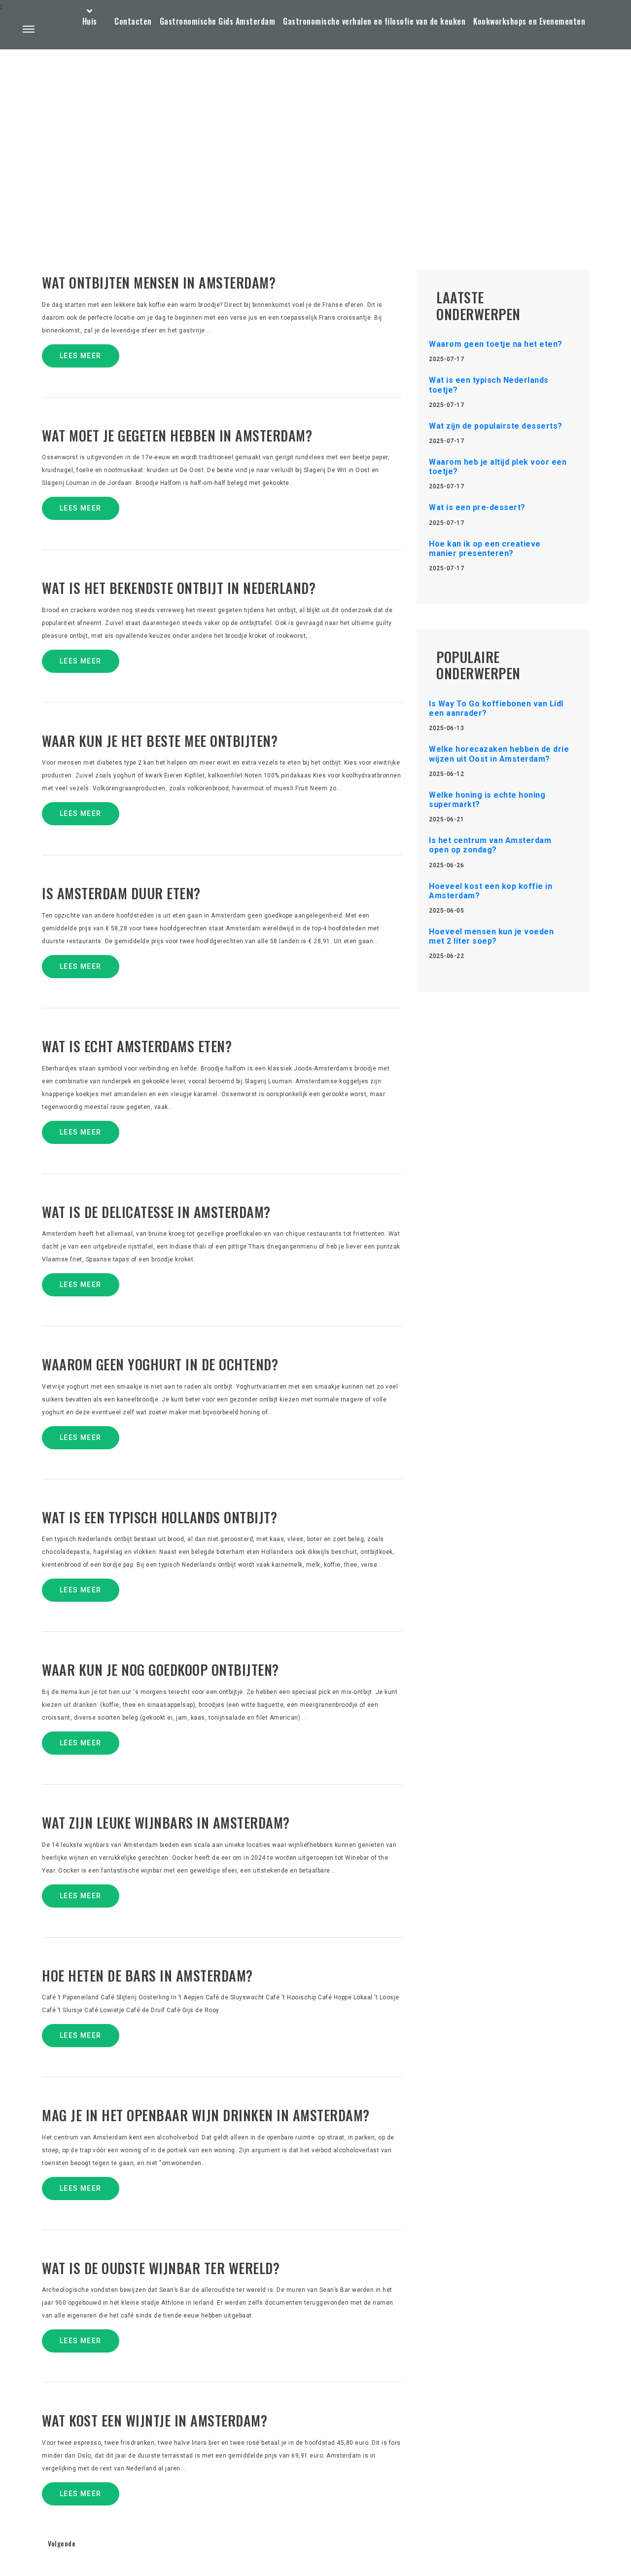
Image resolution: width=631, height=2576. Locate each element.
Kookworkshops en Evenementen (529, 21)
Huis (90, 21)
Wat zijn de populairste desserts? (496, 426)
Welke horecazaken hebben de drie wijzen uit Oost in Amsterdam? (499, 754)
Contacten (133, 21)
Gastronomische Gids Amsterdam (218, 21)
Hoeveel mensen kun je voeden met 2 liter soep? (491, 936)
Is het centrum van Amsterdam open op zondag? (490, 845)
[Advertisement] (315, 136)
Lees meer (81, 356)
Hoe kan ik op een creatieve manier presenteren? (485, 549)
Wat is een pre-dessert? (477, 507)
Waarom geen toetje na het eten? (496, 344)
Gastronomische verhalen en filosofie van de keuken (374, 21)
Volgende (62, 2543)
